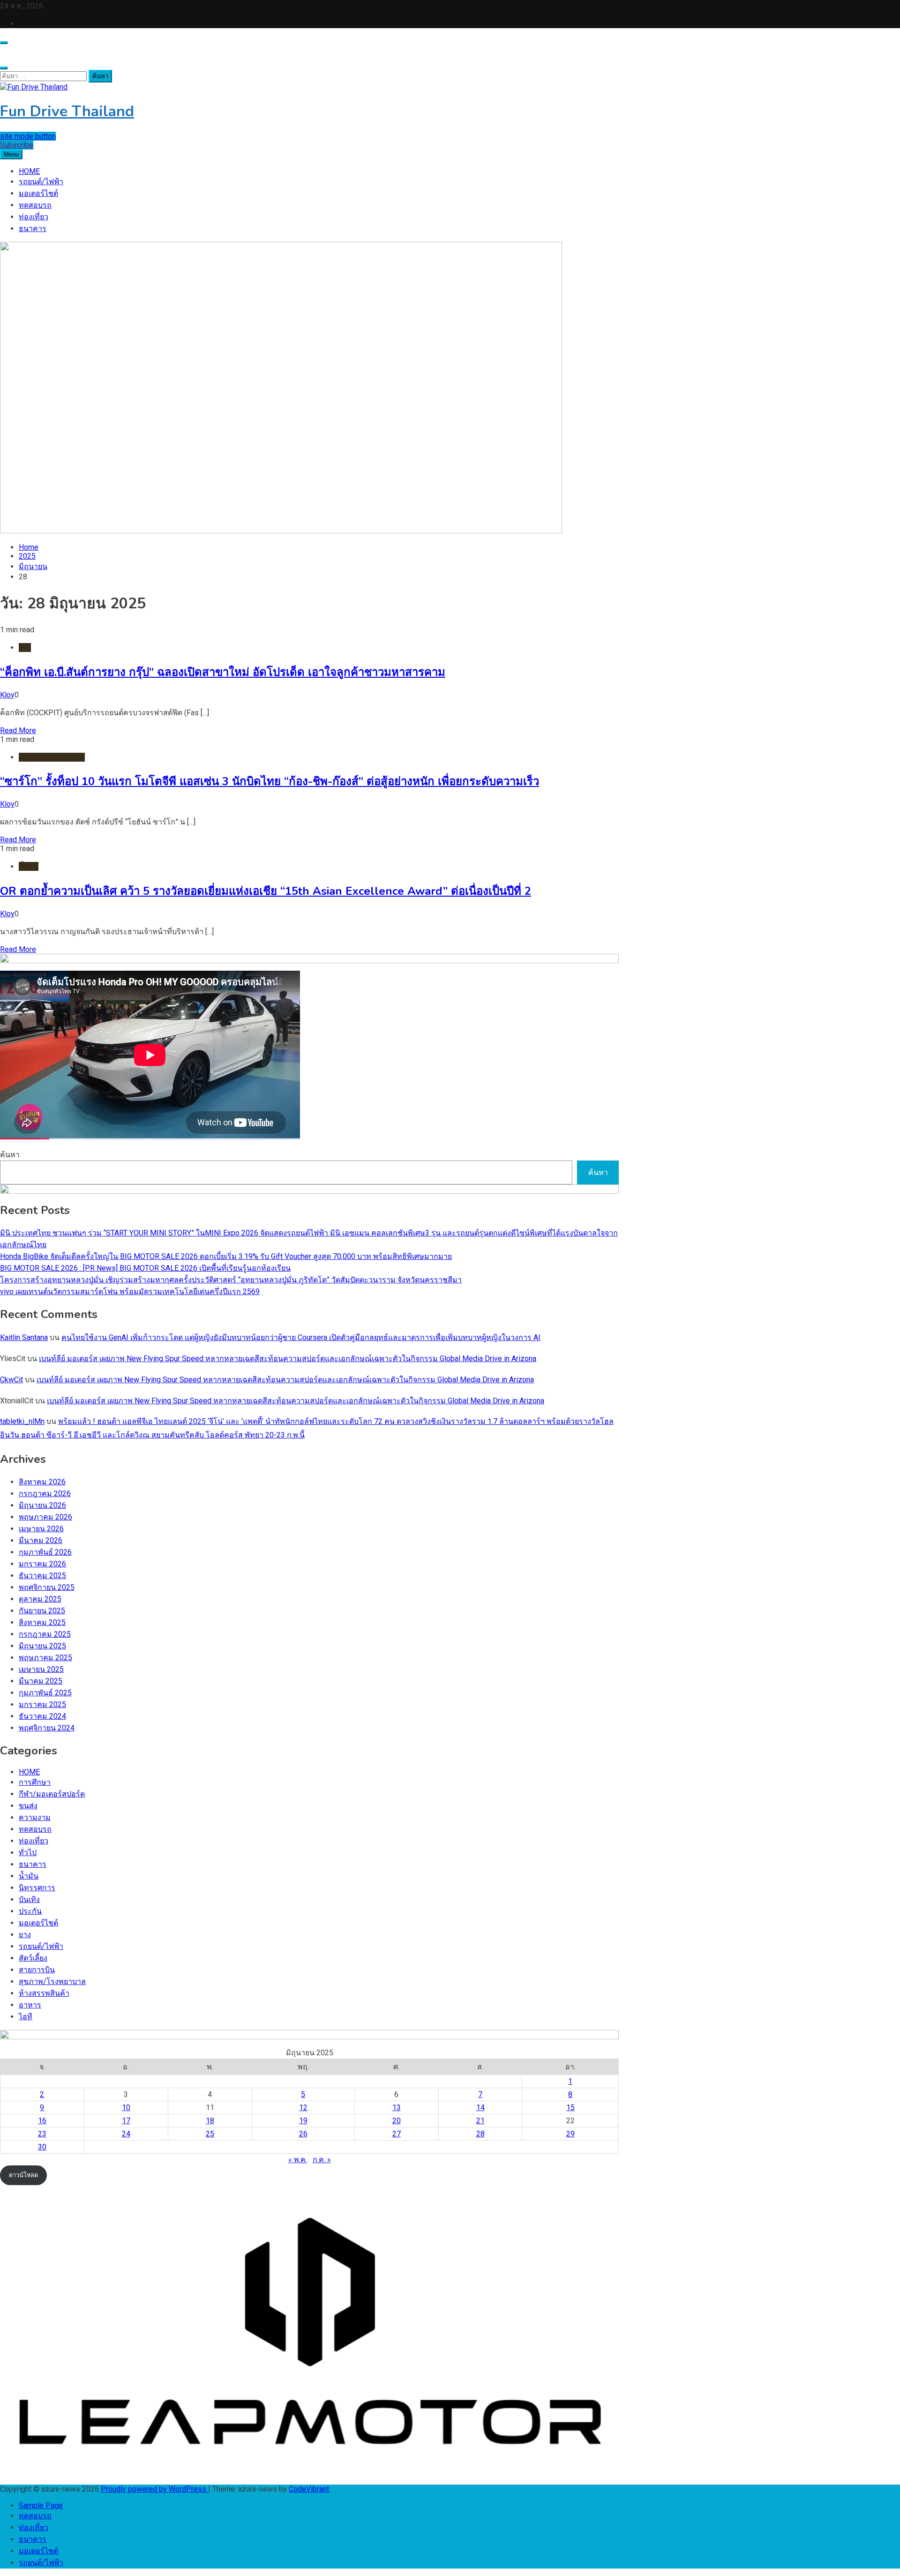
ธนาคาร (33, 228)
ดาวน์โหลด (23, 2175)
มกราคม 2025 (42, 1704)
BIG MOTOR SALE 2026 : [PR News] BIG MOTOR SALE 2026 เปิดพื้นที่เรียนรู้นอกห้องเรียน (145, 1268)
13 (397, 2108)
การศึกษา (35, 1782)
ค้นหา (10, 1155)
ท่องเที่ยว (34, 217)
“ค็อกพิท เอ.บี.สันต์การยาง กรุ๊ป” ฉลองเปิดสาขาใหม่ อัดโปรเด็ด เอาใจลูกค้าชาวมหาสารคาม (223, 672)
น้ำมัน (29, 866)
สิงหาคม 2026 (42, 1482)
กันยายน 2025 (42, 1611)
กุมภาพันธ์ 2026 (45, 1552)
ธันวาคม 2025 (42, 1576)
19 (303, 2121)
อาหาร (30, 2005)
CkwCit (11, 1380)
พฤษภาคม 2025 (45, 1658)
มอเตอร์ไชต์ (38, 193)
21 (480, 2121)
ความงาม (35, 1817)
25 (210, 2134)
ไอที (26, 2017)
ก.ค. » (322, 2160)
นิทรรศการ (37, 1888)
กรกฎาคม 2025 (45, 1634)
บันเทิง (29, 1899)
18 (210, 2121)
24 (126, 2134)
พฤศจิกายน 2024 (47, 1728)
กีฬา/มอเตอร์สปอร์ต (52, 757)
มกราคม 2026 (42, 1564)
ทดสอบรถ (35, 205)
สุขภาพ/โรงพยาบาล (52, 1981)
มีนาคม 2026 (41, 1540)
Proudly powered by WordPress (154, 2489)
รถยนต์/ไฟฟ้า (41, 182)
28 (480, 2134)
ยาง (25, 648)
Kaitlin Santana (24, 1337)
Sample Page (41, 2505)
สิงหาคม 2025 (42, 1622)
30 (42, 2147)
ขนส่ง (28, 1806)
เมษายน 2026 (41, 1529)
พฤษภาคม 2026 (45, 1517)
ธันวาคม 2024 (42, 1716)
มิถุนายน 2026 (42, 1505)
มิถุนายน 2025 (42, 1646)
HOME (29, 171)
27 (397, 2134)
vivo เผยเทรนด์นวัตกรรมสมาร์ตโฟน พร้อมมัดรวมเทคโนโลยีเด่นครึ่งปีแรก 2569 (130, 1292)
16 (42, 2121)
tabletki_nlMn (22, 1421)
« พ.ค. (298, 2160)
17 (126, 2121)
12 (303, 2108)
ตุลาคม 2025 (40, 1599)
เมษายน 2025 (41, 1669)
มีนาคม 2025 (41, 1681)
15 (570, 2108)
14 (480, 2108)
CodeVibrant (309, 2489)
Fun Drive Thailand (67, 111)
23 (42, 2134)
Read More (18, 730)
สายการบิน (37, 1970)
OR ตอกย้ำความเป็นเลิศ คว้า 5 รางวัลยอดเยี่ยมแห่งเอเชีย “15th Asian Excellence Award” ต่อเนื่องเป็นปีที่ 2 (266, 891)
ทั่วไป (28, 1853)
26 (303, 2134)
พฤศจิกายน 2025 (47, 1587)
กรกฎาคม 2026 (45, 1494)
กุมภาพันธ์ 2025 (45, 1693)
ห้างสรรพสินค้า (44, 1993)
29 (570, 2134)
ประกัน (30, 1911)
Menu (11, 154)
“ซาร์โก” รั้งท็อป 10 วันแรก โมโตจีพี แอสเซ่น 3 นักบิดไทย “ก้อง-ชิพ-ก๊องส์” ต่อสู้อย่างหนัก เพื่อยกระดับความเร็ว (270, 781)
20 (397, 2121)
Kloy (7, 695)
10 (126, 2108)
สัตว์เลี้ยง (33, 1958)
